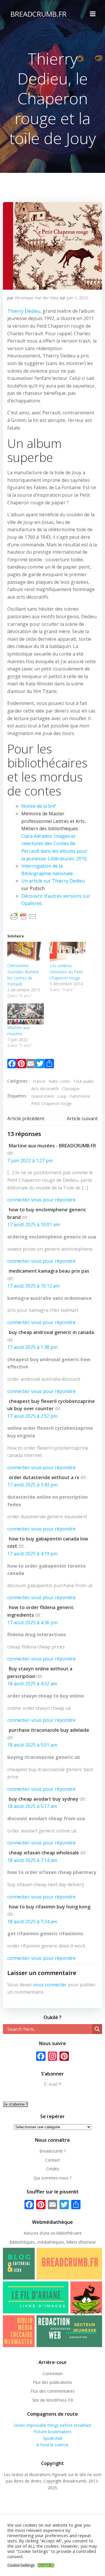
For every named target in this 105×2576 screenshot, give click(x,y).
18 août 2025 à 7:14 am (32, 1860)
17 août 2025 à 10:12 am (34, 1286)
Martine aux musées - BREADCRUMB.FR (52, 1146)
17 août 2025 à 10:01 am (34, 1224)
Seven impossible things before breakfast (53, 2425)
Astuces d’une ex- (40, 2233)
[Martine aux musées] (26, 1014)
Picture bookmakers (52, 2432)
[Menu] (93, 14)
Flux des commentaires (53, 2391)
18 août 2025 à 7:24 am (32, 1922)
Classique (71, 1089)
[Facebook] (12, 1065)
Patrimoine (80, 1096)
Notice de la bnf (38, 806)
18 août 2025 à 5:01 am (32, 1745)
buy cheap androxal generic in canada (51, 1332)
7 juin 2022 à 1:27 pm (30, 1161)
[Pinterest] (21, 1065)
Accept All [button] (46, 2565)
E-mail (53, 2084)
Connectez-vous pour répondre (41, 1200)
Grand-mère (43, 1096)
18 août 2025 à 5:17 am (32, 1806)
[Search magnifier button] (97, 2029)
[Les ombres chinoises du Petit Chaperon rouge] (68, 952)
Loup (62, 1096)
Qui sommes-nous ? (52, 2178)
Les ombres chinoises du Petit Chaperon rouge (66, 972)
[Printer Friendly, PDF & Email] (23, 916)
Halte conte (59, 1081)
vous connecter (50, 1985)
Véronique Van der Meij (36, 298)
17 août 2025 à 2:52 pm (32, 1416)
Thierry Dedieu (24, 311)
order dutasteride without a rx (44, 1477)
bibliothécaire (69, 2233)
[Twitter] (40, 1065)
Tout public (84, 1081)
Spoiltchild (53, 2438)
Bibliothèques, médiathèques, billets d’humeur (53, 2242)
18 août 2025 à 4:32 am (32, 1684)
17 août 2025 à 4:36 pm (32, 1623)
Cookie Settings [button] (21, 2565)
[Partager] (49, 1065)
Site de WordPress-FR (53, 2400)
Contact (53, 2160)
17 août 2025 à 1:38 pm (32, 1347)
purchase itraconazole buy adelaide (49, 1730)
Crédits (53, 2169)
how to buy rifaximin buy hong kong (50, 1907)
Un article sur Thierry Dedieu (53, 881)
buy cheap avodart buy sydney (44, 1799)
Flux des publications (52, 2382)
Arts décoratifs (45, 1089)
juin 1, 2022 (77, 298)
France (39, 1081)
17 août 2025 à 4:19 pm (32, 1554)
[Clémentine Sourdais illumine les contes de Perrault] (26, 952)
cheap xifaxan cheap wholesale (44, 1853)
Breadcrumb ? (52, 2151)
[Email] (31, 1065)
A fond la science (52, 2445)
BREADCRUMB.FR (38, 14)
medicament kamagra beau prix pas (49, 1271)
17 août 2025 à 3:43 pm (32, 1485)
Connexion (53, 2373)
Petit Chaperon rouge (51, 1103)
